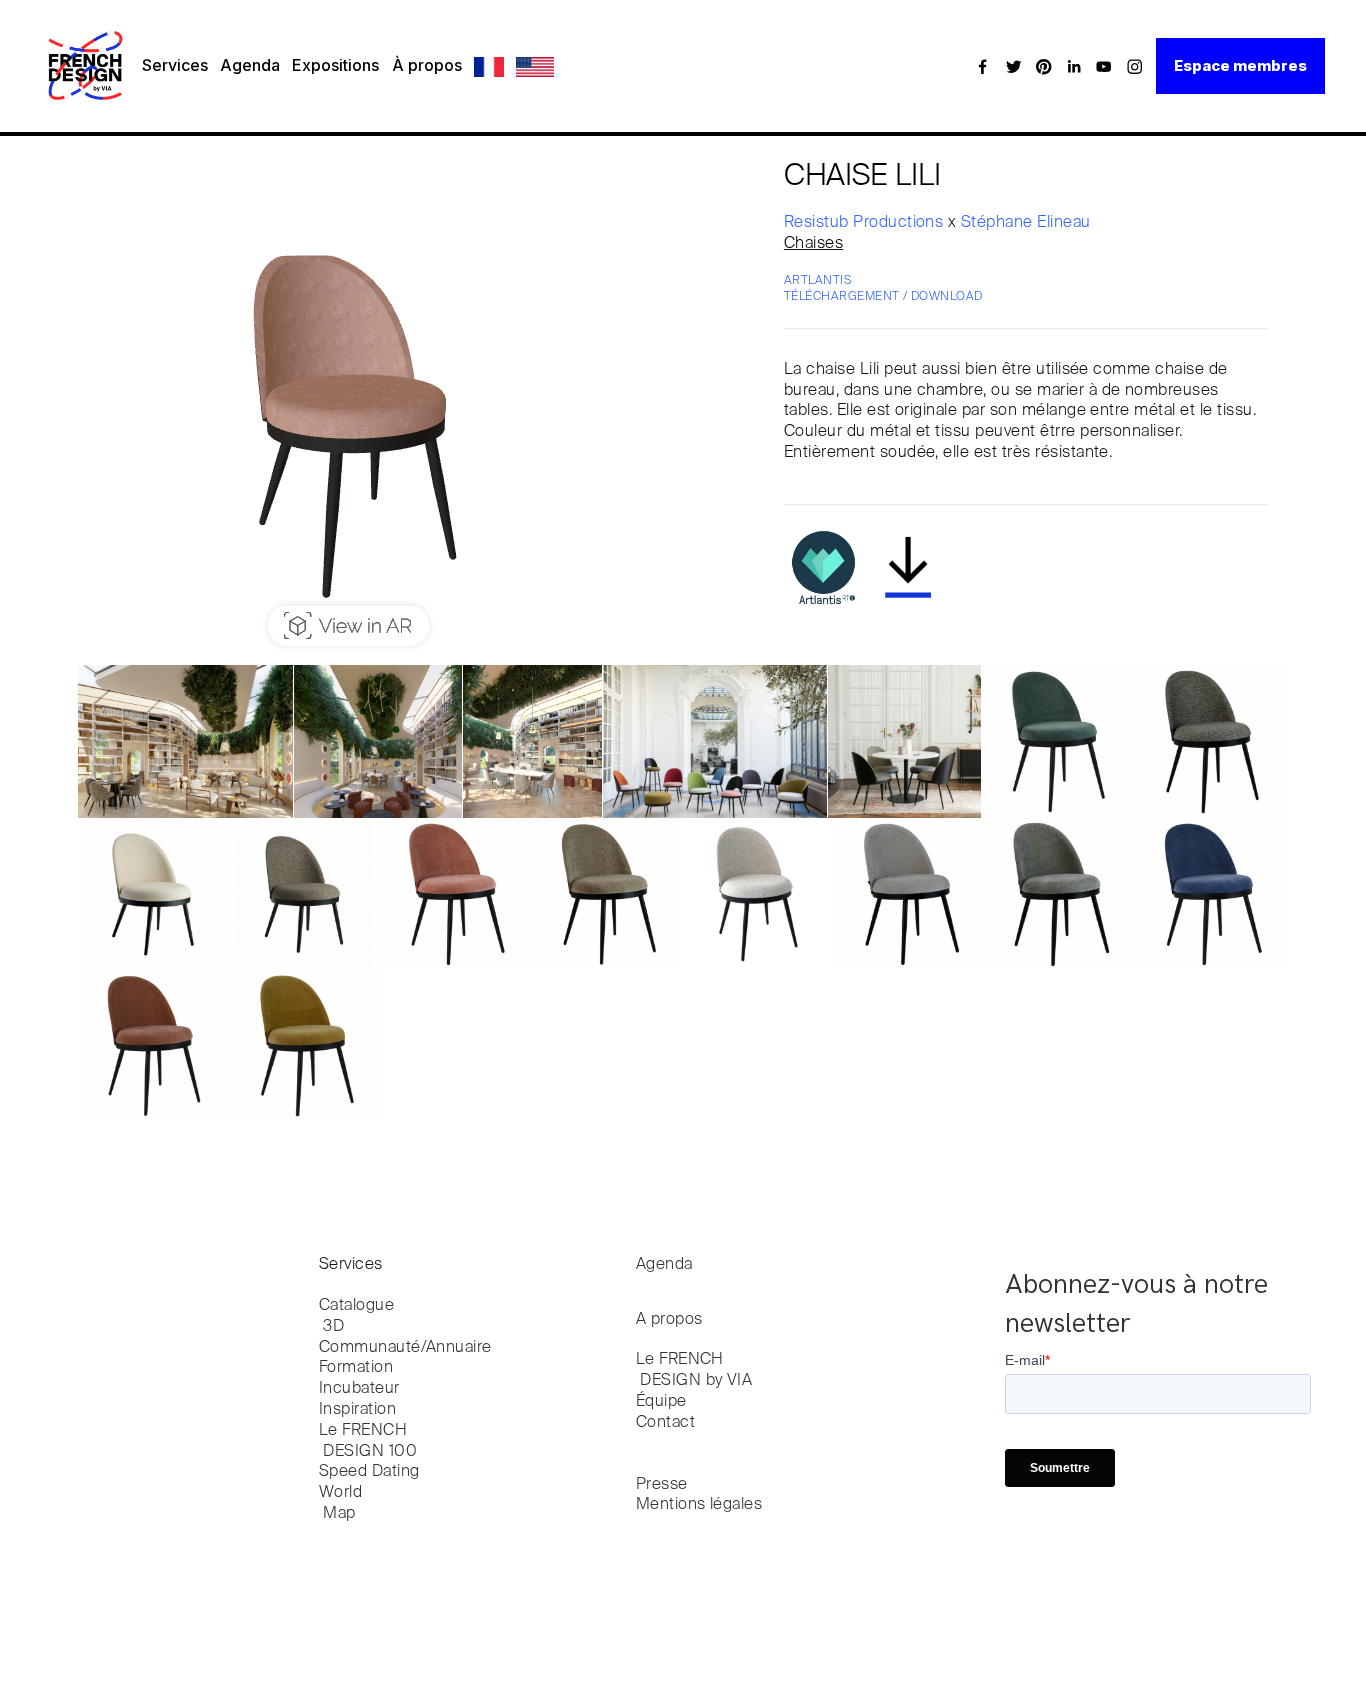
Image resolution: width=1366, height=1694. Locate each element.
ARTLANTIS (817, 281)
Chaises (813, 244)
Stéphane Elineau (1026, 223)
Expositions (335, 65)
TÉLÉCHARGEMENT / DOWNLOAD (883, 297)
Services (175, 65)
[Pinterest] (1044, 66)
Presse (662, 1485)
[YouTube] (1104, 66)
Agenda (250, 65)
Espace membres (1240, 65)
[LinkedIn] (1074, 66)
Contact (665, 1423)
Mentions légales (699, 1505)
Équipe (661, 1402)
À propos (427, 65)
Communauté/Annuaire (405, 1348)
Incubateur (359, 1389)
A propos (669, 1320)
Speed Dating (369, 1472)
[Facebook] (983, 66)
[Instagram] (1135, 66)
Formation (356, 1368)
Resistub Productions (866, 223)
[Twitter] (1014, 66)
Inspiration (357, 1410)
